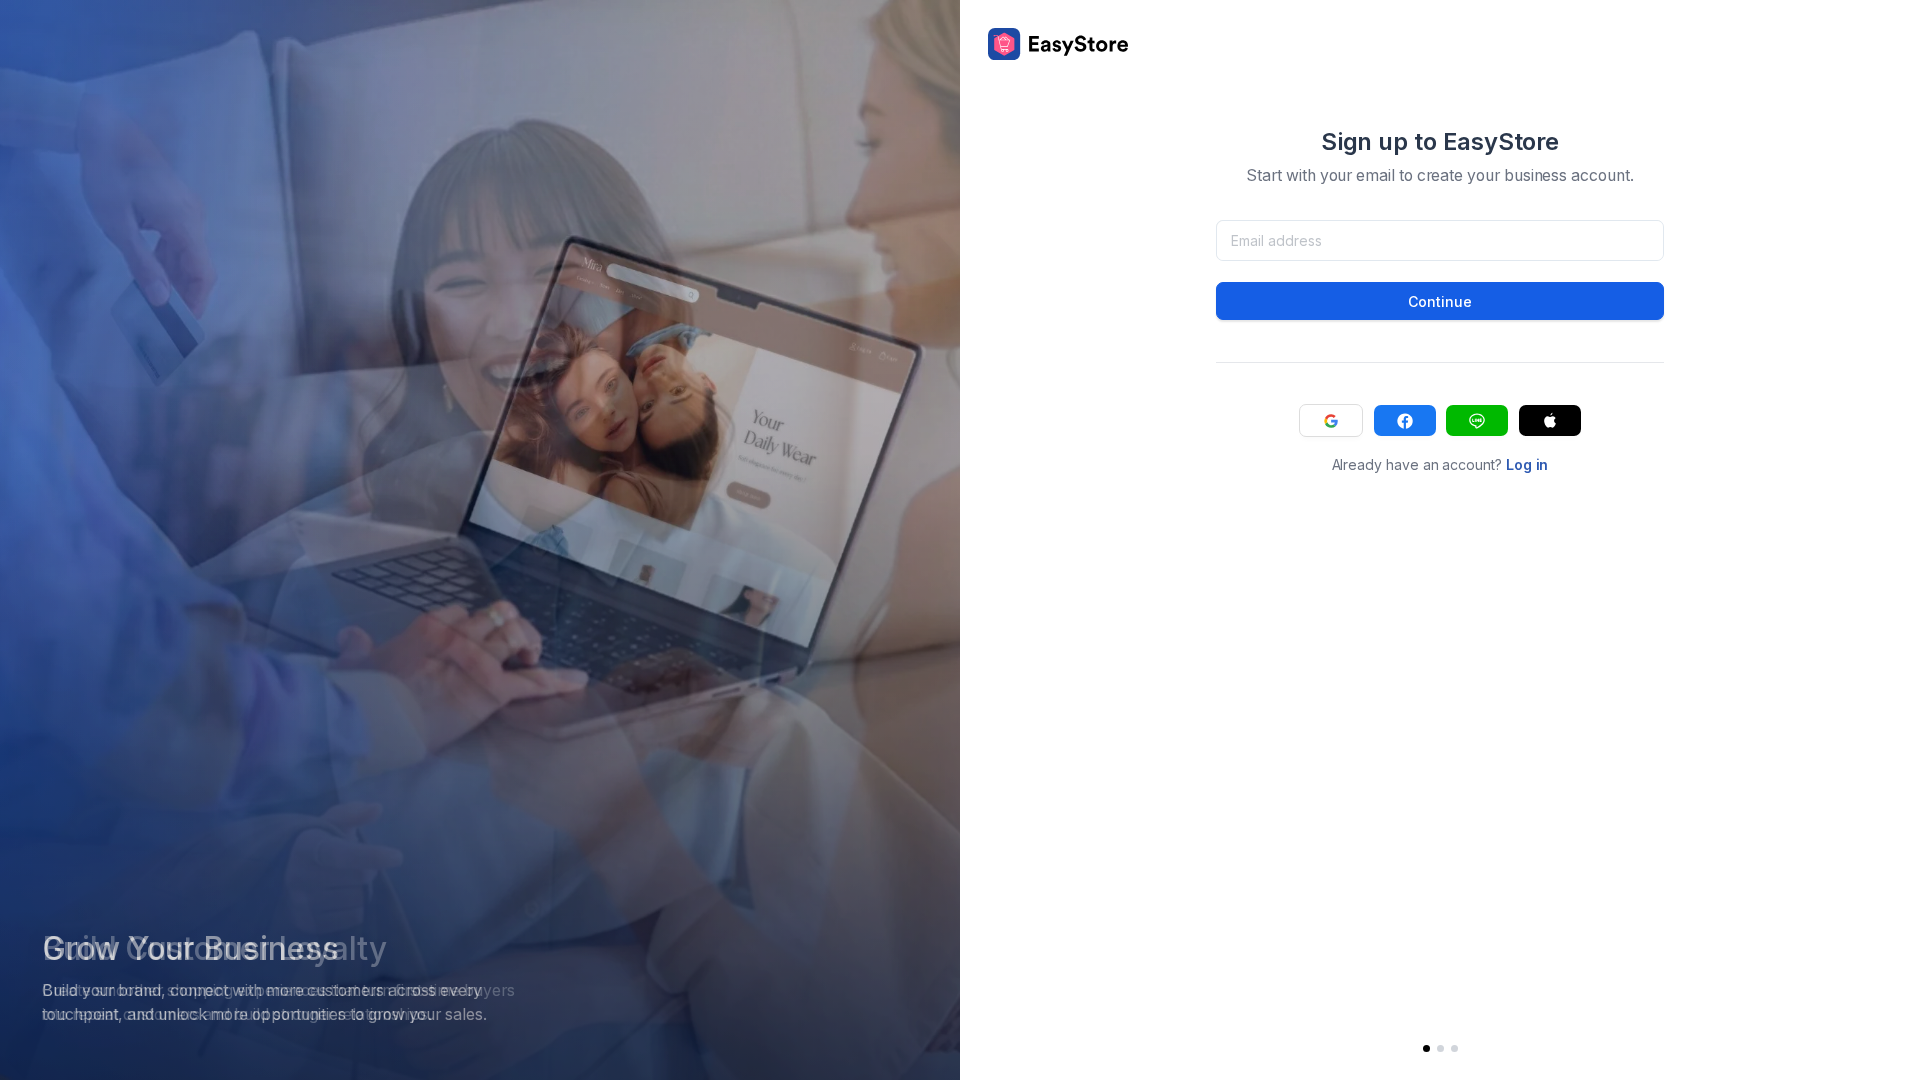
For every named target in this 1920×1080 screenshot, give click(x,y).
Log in (1527, 464)
